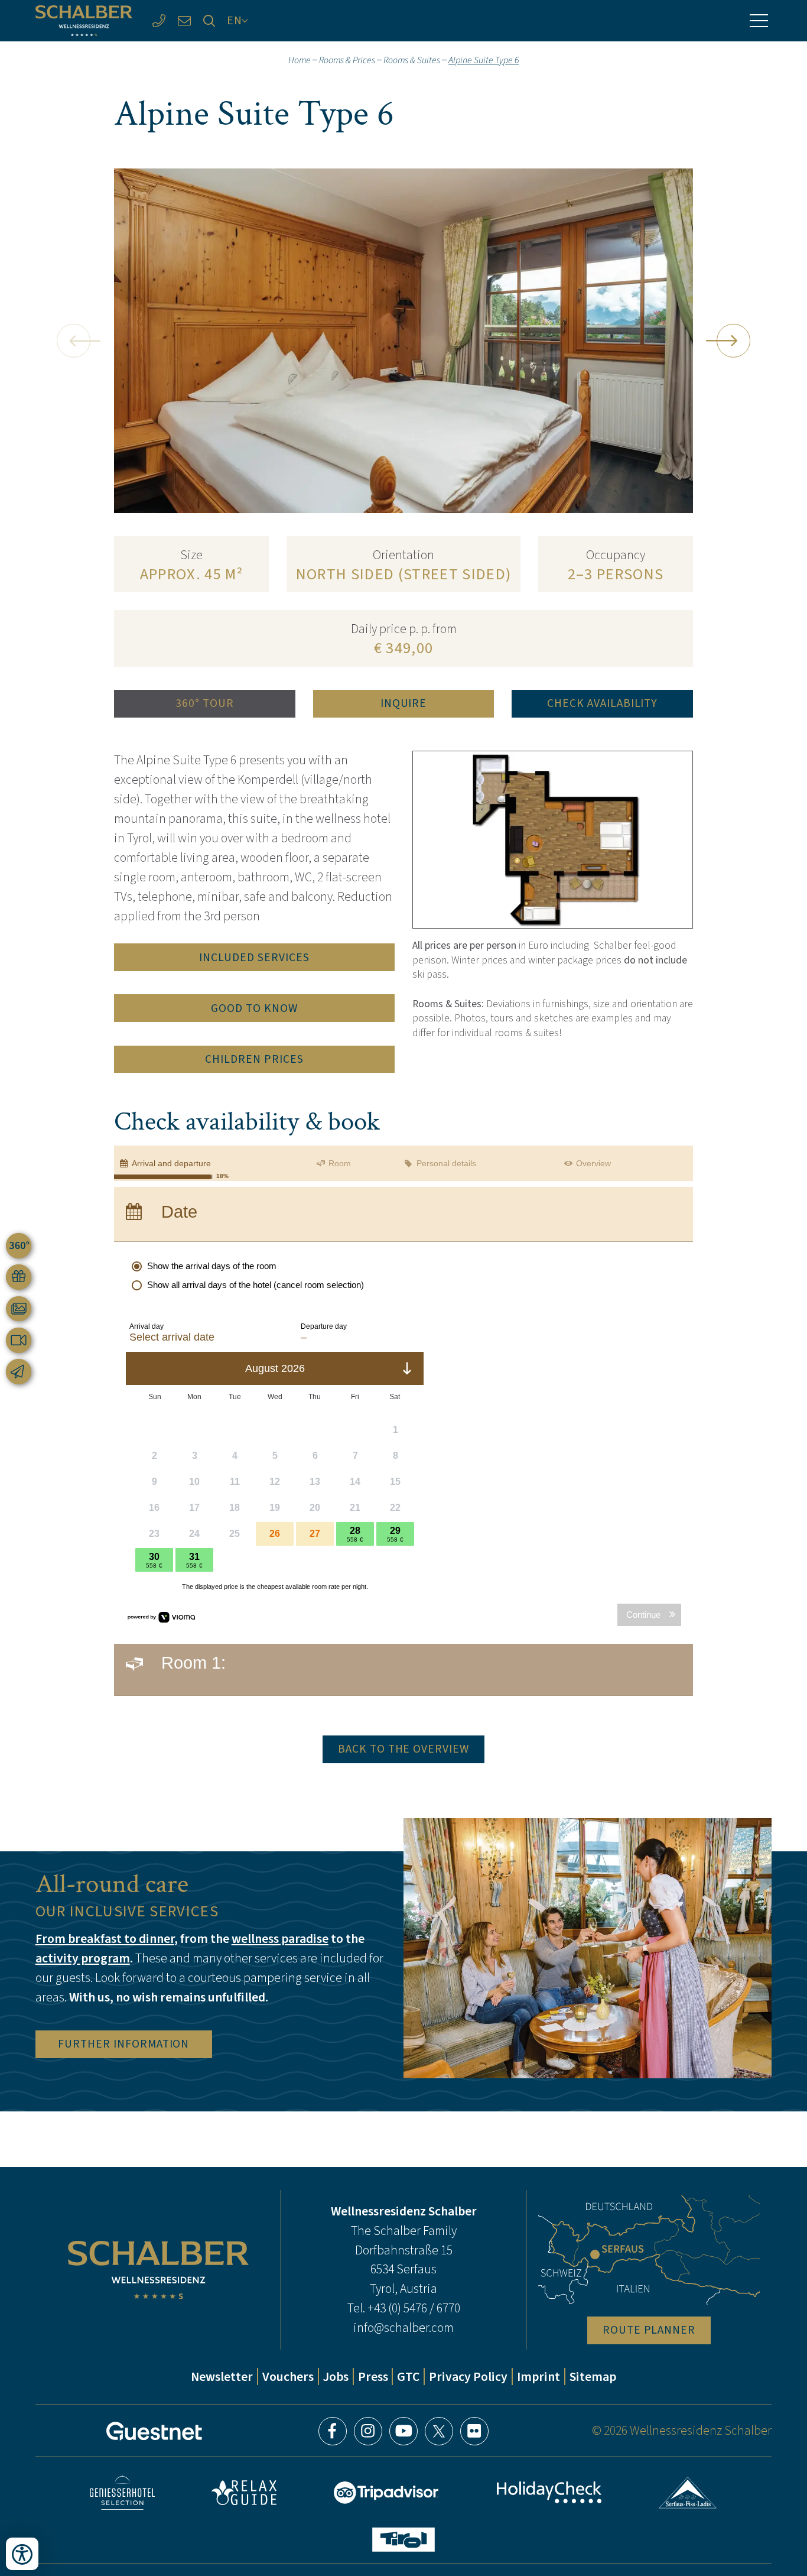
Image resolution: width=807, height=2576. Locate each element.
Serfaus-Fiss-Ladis (688, 2493)
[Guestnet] (154, 2431)
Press (373, 2377)
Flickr (474, 2431)
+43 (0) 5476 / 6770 (414, 2308)
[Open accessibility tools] (22, 2554)
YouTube (403, 2431)
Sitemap (593, 2377)
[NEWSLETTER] (19, 1372)
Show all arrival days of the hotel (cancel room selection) (256, 1285)
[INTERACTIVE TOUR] (19, 1246)
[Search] (209, 21)
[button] (73, 340)
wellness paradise (280, 1939)
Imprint (538, 2377)
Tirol (403, 2540)
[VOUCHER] (19, 1277)
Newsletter (222, 2377)
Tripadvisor (386, 2493)
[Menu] (759, 21)
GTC (408, 2377)
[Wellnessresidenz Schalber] (84, 21)
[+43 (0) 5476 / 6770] (159, 21)
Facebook (333, 2431)
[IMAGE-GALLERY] (19, 1309)
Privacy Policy (468, 2377)
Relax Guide (244, 2493)
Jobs (336, 2377)
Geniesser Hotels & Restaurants (122, 2492)
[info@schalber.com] (184, 21)
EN (235, 20)
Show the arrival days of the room (212, 1266)
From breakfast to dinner (105, 1939)
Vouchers (288, 2377)
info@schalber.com (403, 2327)
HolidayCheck (549, 2492)
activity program (83, 1958)
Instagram (368, 2431)
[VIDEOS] (19, 1340)
